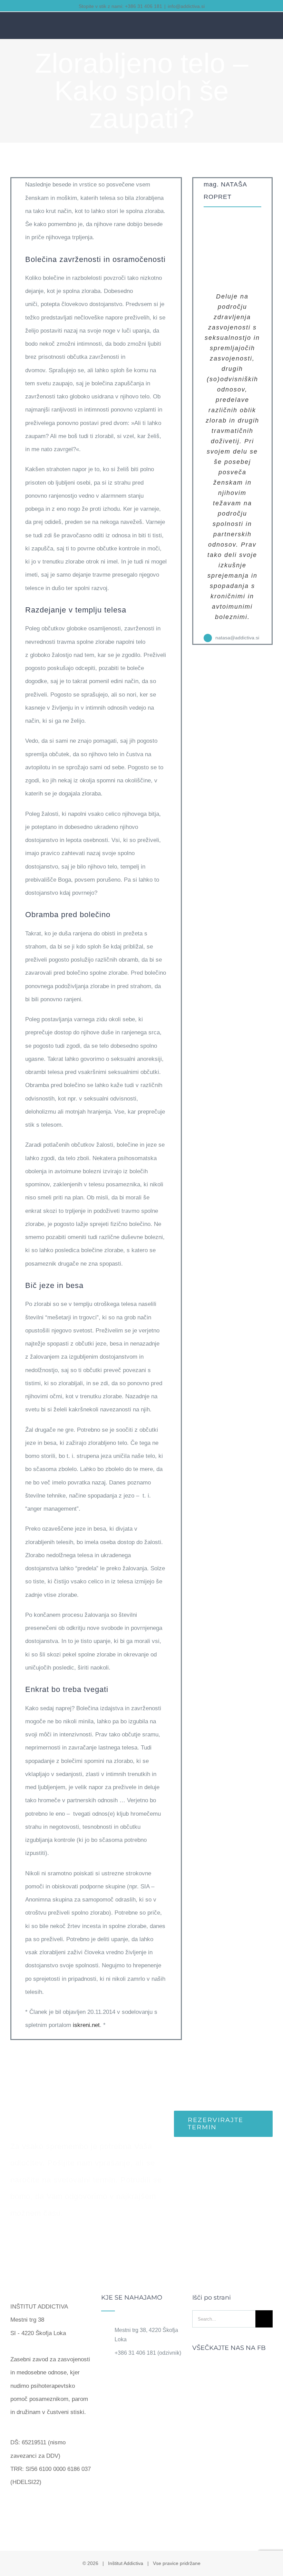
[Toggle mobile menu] (270, 27)
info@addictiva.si (186, 6)
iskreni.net (86, 2025)
